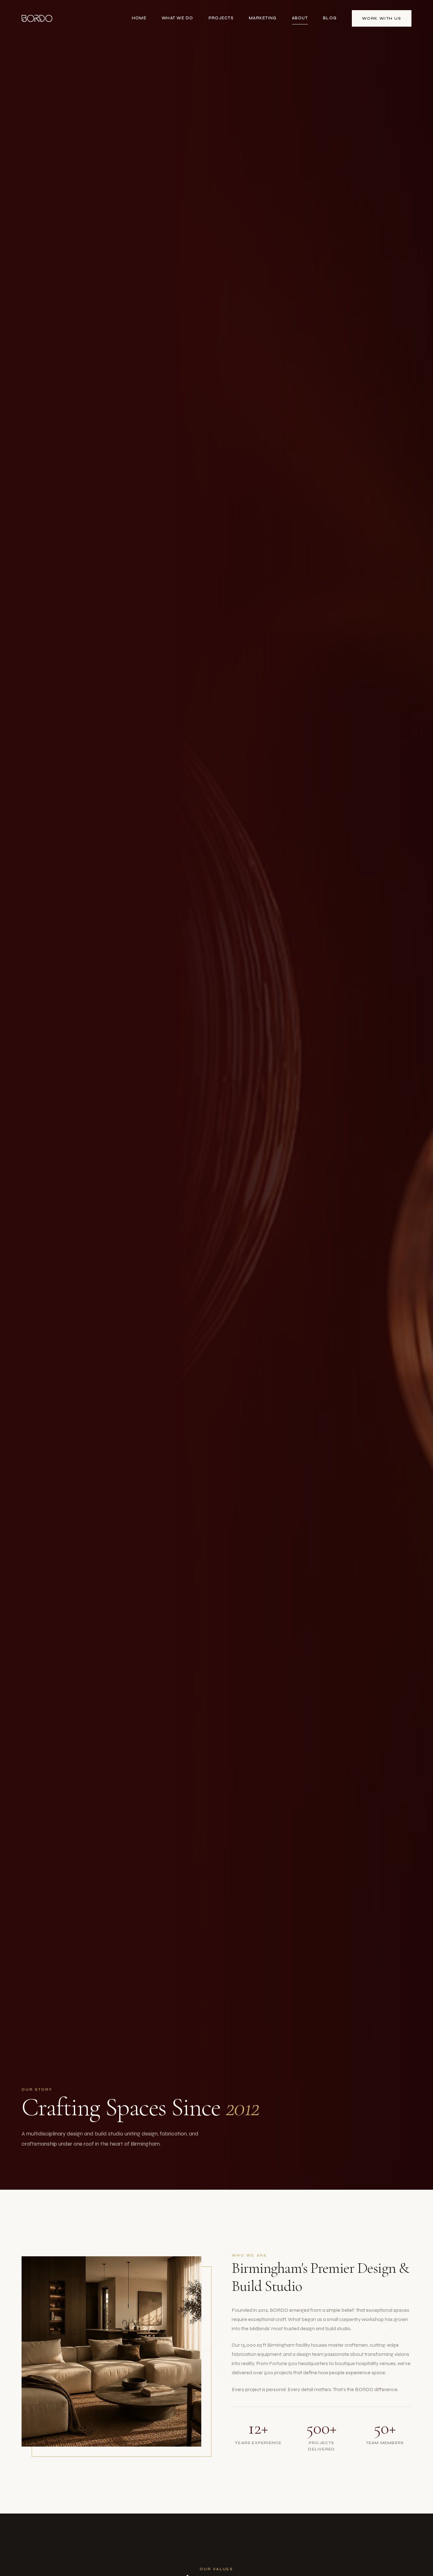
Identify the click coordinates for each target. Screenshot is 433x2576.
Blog (330, 18)
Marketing (263, 18)
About (300, 18)
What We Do (178, 18)
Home (139, 18)
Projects (221, 18)
